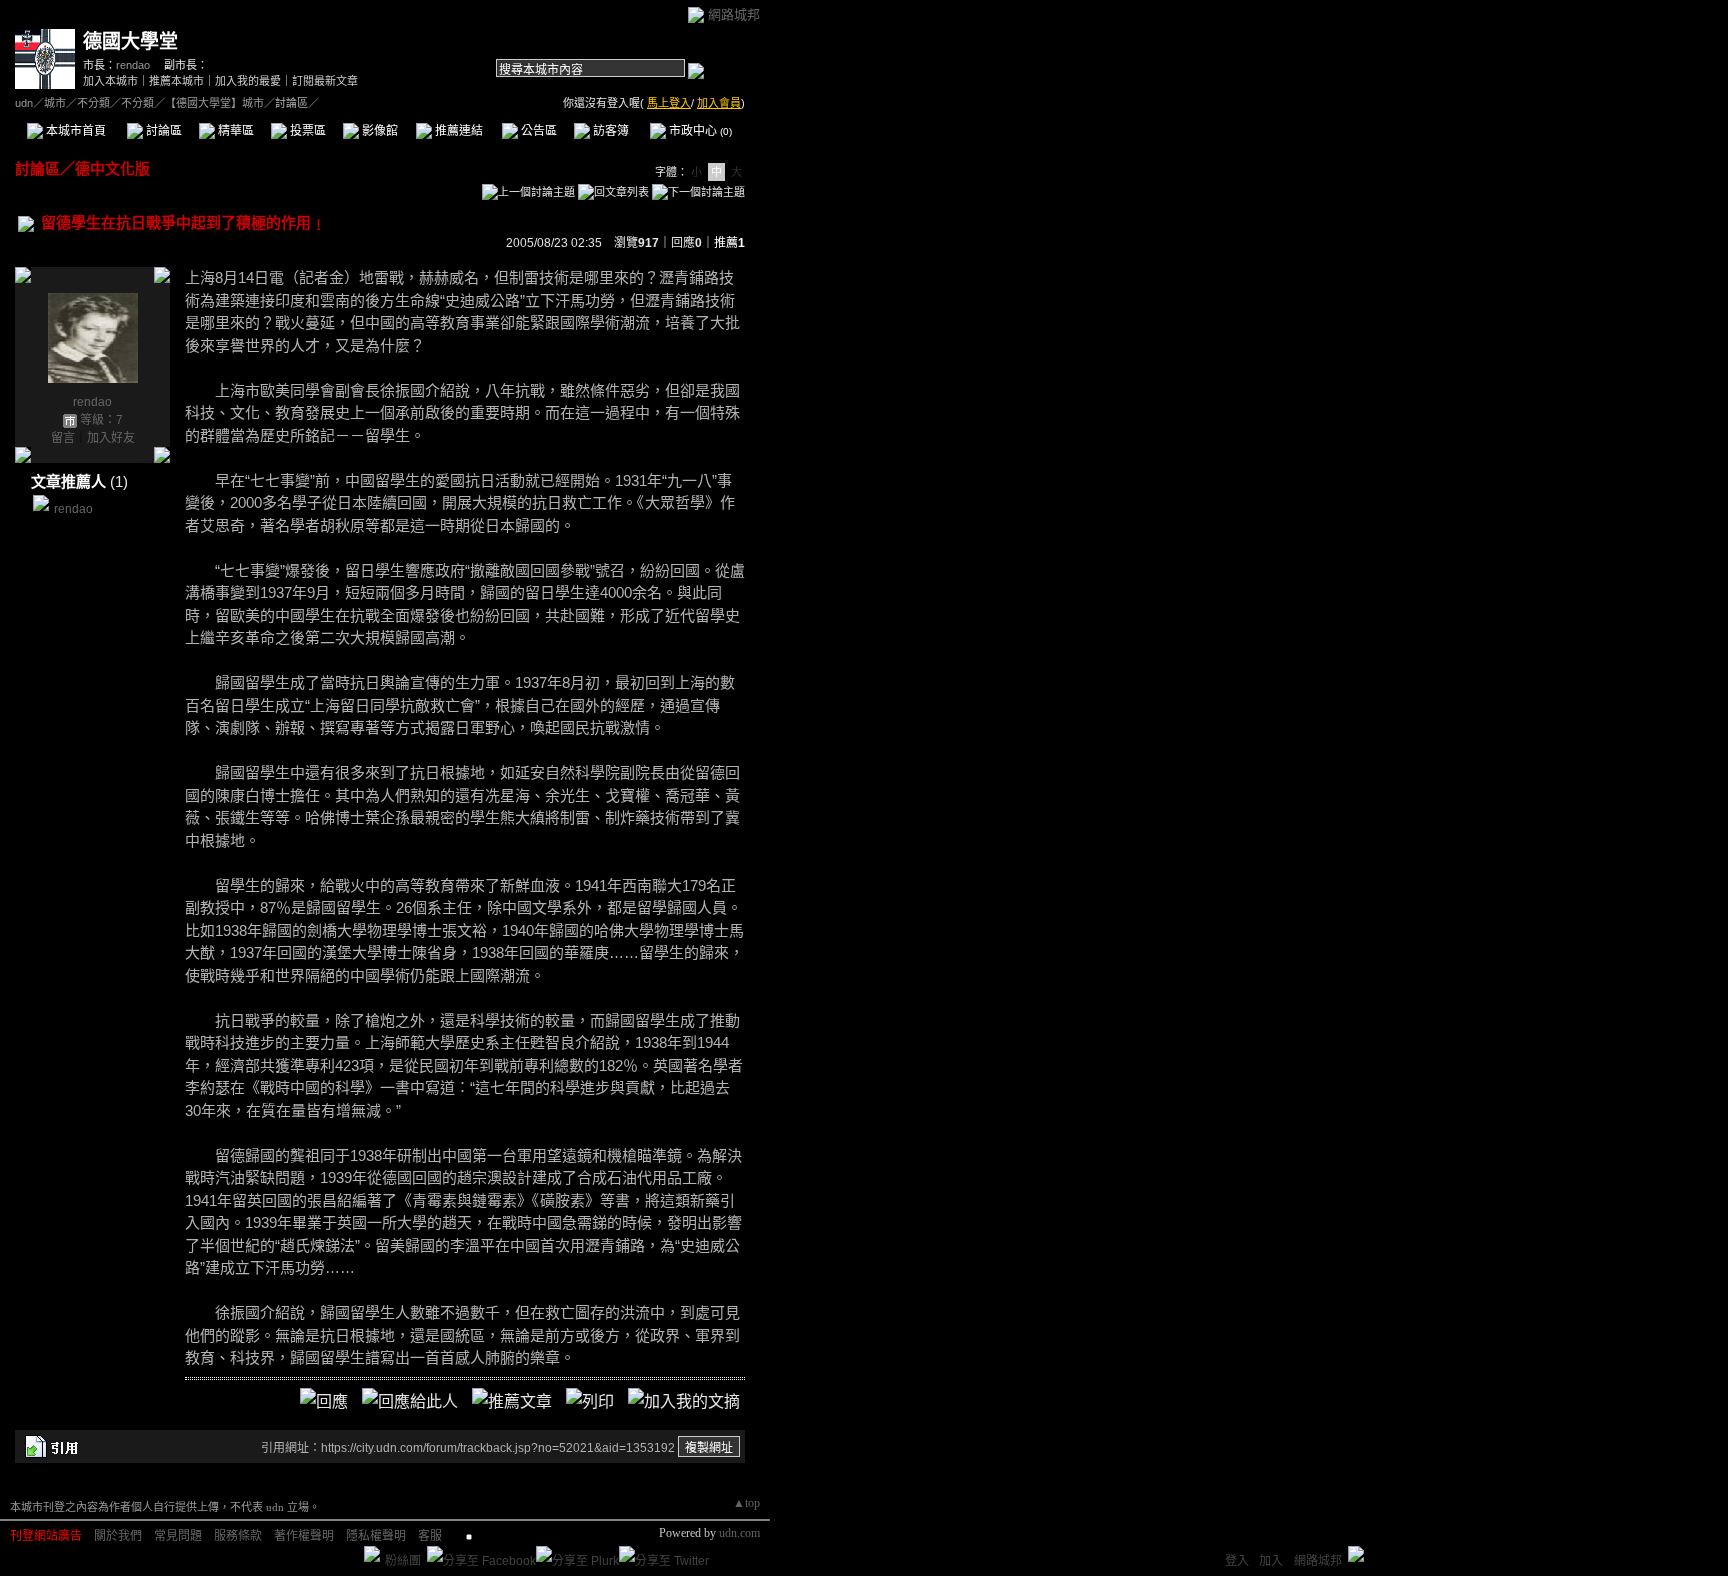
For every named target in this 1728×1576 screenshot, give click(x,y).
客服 (430, 1536)
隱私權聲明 (376, 1536)
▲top (746, 1503)
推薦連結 (457, 131)
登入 (1237, 1561)
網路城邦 (734, 14)
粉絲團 (403, 1561)
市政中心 (699, 131)
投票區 (306, 131)
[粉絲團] (372, 1554)
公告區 (537, 131)
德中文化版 (112, 168)
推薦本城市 (176, 81)
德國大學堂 (130, 41)
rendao (133, 65)
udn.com (739, 1533)
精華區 (234, 131)
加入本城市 (110, 81)
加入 (1271, 1561)
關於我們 (118, 1536)
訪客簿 (609, 131)
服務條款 (238, 1536)
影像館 (378, 131)
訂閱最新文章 (325, 81)
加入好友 (111, 438)
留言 (63, 438)
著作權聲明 (304, 1536)
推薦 (729, 243)
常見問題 (178, 1536)
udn (24, 103)
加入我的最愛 (248, 81)
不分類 (93, 103)
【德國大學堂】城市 (214, 103)
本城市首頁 (74, 131)
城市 (55, 103)
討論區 (162, 131)
